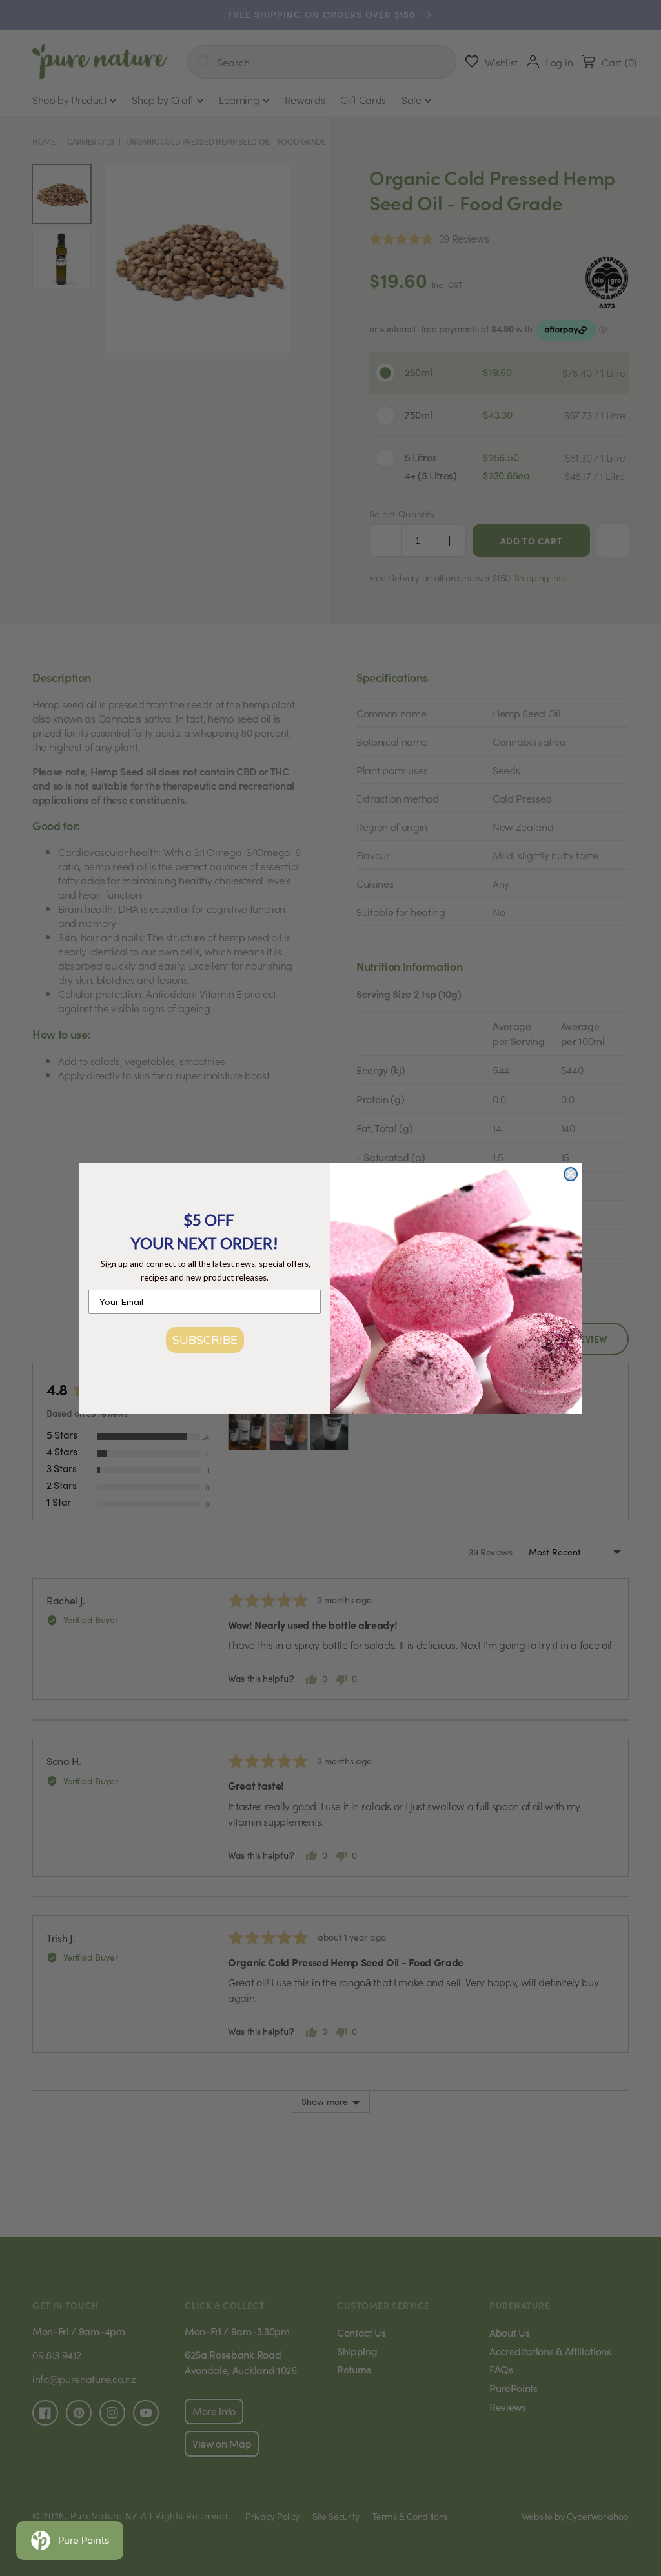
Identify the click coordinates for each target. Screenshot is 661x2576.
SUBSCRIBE (205, 1340)
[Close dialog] (571, 1174)
